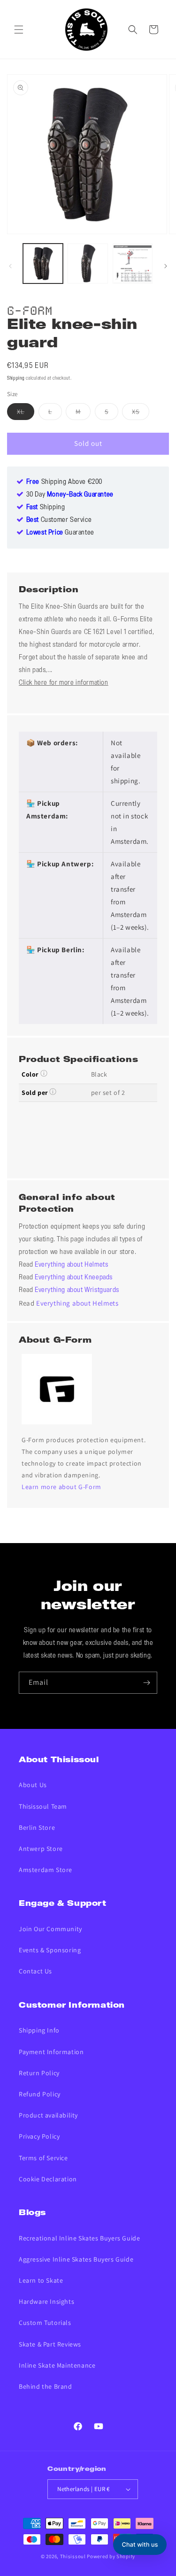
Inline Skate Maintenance (57, 2365)
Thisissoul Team (43, 1806)
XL (26, 413)
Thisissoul (73, 2556)
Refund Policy (40, 2094)
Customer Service (59, 520)
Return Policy (39, 2073)
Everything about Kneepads (74, 1277)
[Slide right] (166, 266)
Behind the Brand (46, 2386)
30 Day (70, 495)
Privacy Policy (39, 2136)
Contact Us (35, 1971)
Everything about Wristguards (77, 1290)
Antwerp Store (41, 1849)
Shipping (16, 378)
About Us (33, 1785)
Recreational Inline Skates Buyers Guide (79, 2238)
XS (141, 413)
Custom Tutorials (45, 2323)
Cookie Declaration (48, 2179)
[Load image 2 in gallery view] (88, 264)
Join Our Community (50, 1929)
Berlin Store (37, 1827)
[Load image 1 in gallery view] (43, 264)
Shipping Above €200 (64, 482)
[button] (19, 30)
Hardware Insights (46, 2301)
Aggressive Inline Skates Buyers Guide (76, 2259)
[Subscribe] (146, 1683)
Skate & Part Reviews (50, 2344)
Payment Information (51, 2052)
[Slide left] (10, 266)
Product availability (48, 2115)
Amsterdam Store (46, 1870)
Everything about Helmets (71, 1265)
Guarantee (60, 533)
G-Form (30, 309)
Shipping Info (39, 2030)
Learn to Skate (41, 2280)
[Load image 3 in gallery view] (133, 264)
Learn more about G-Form (61, 1487)
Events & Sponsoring (50, 1950)
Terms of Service (43, 2158)
